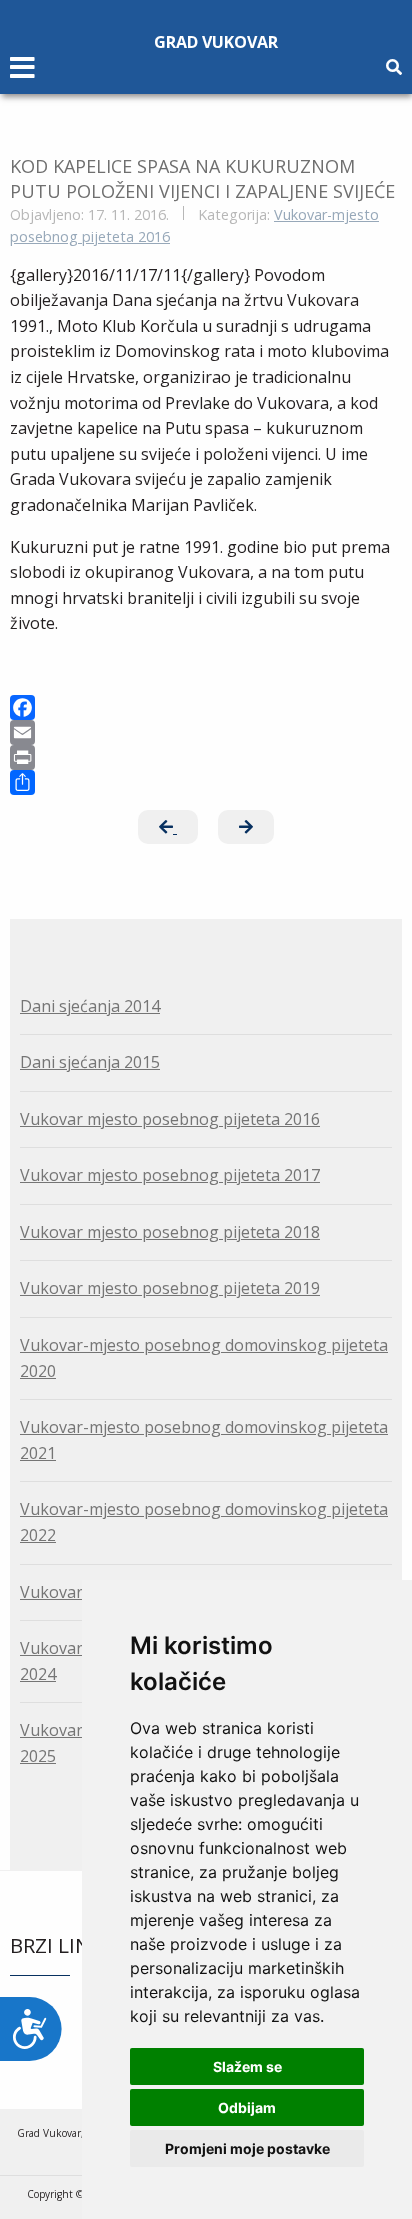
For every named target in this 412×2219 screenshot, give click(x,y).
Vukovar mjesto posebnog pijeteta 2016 (170, 1119)
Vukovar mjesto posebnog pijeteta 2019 (170, 1288)
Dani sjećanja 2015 (90, 1062)
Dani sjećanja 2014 (90, 1006)
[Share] (206, 782)
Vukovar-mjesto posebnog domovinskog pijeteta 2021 (204, 1440)
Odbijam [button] (247, 2107)
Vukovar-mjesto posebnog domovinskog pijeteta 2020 (204, 1358)
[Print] (206, 757)
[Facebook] (206, 707)
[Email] (206, 732)
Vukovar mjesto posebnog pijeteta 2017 (170, 1175)
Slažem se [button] (247, 2066)
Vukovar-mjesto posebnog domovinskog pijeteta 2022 (204, 1522)
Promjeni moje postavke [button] (247, 2148)
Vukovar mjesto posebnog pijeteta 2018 (170, 1232)
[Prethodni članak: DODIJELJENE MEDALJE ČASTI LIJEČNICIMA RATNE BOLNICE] (168, 827)
